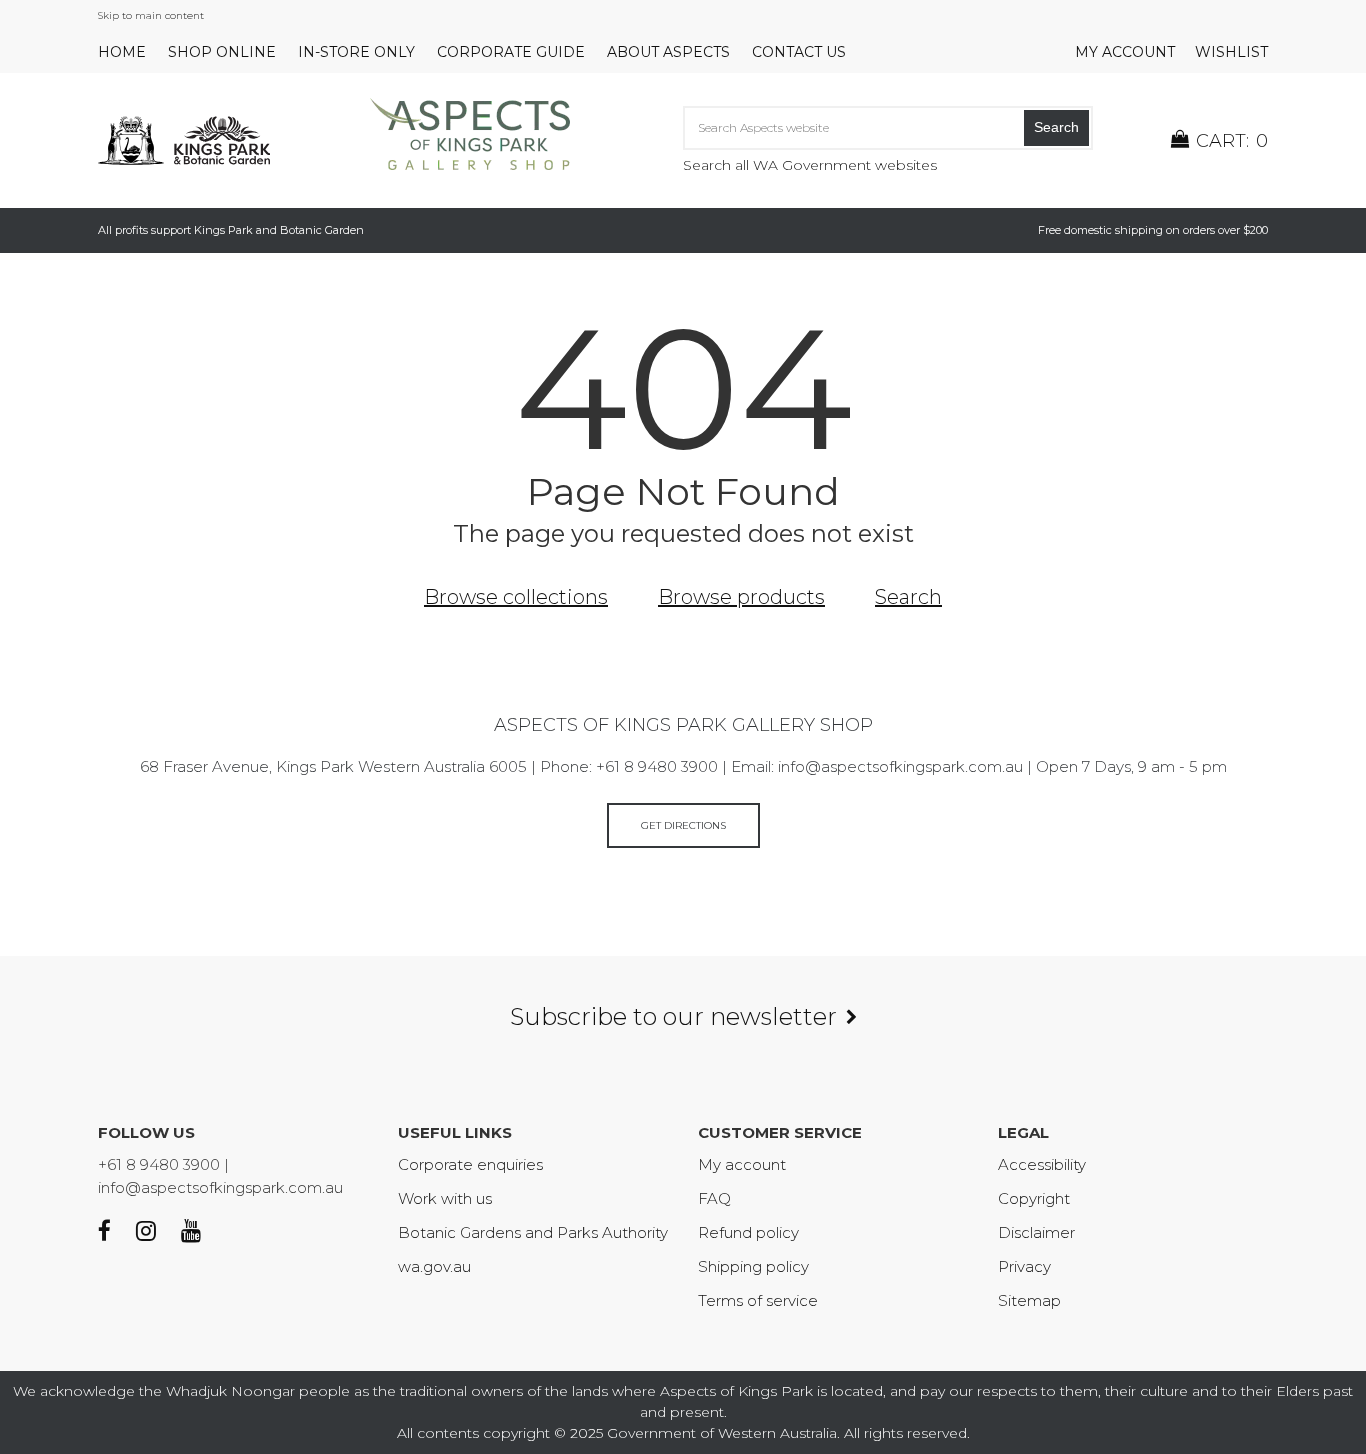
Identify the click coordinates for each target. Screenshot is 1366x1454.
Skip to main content (151, 15)
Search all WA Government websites (810, 165)
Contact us (799, 52)
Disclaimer (1036, 1232)
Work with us (445, 1198)
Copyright (1034, 1198)
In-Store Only (356, 52)
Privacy (1024, 1266)
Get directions (683, 825)
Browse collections (516, 597)
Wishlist (1231, 52)
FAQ (714, 1198)
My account (1125, 52)
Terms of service (758, 1300)
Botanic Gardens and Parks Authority (533, 1232)
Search (1056, 127)
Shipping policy (753, 1266)
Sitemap (1029, 1300)
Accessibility (1042, 1164)
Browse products (741, 597)
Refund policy (748, 1232)
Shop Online (222, 52)
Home (122, 52)
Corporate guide (511, 52)
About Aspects (668, 52)
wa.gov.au (434, 1266)
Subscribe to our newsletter (673, 1016)
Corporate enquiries (470, 1164)
